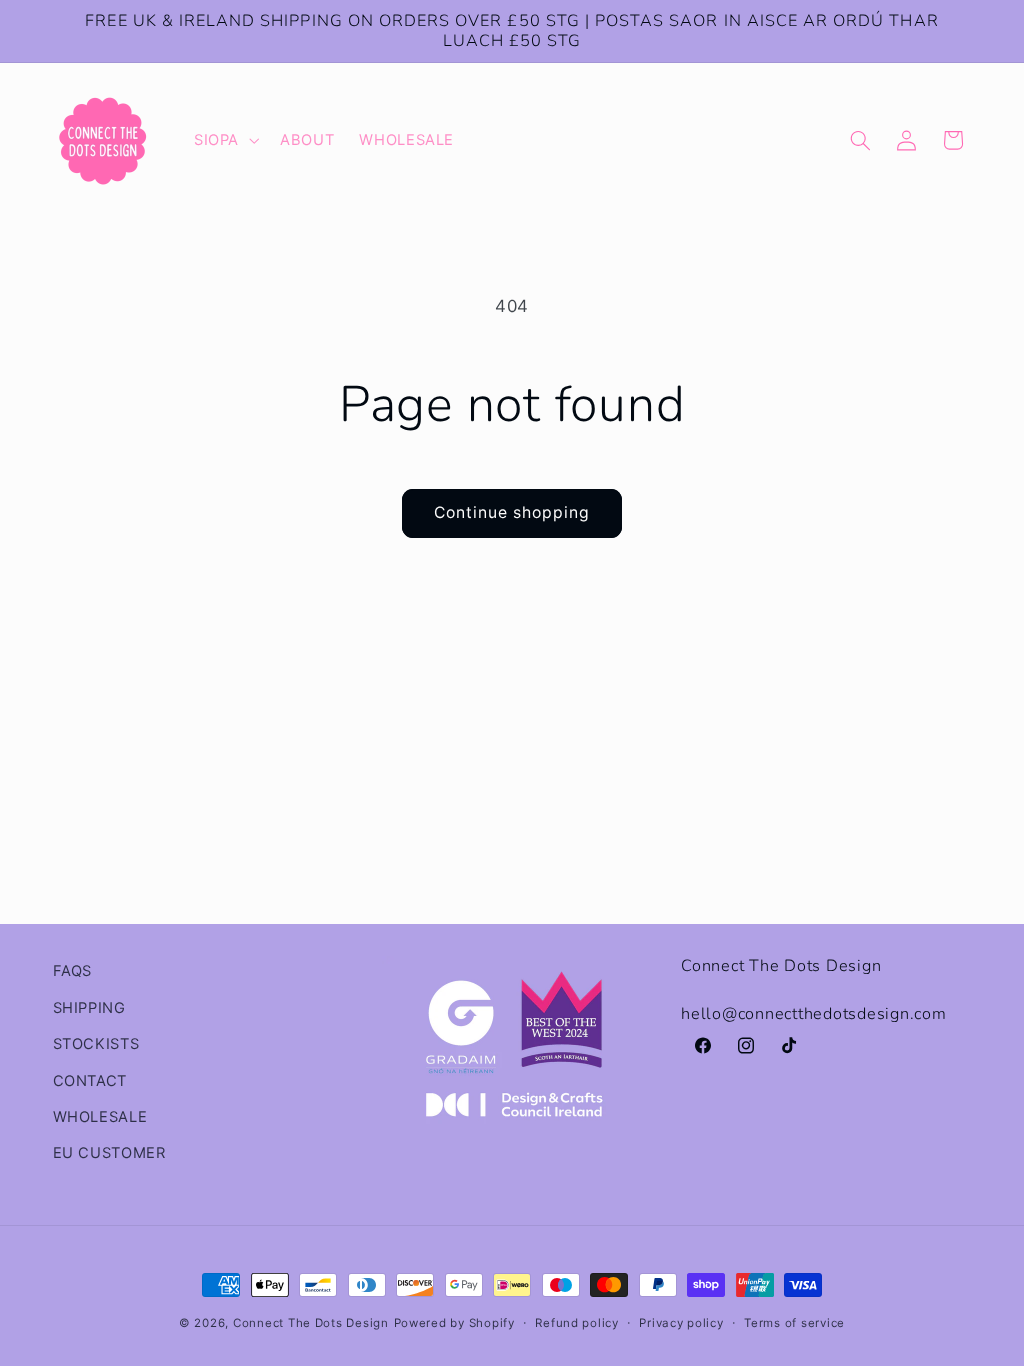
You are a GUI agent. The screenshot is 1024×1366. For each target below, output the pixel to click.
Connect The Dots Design (311, 1323)
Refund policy (577, 1323)
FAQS (73, 971)
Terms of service (794, 1323)
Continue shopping (512, 512)
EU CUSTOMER (109, 1153)
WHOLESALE (100, 1117)
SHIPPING (89, 1008)
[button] (224, 141)
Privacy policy (681, 1323)
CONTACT (90, 1081)
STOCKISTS (96, 1044)
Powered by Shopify (454, 1323)
